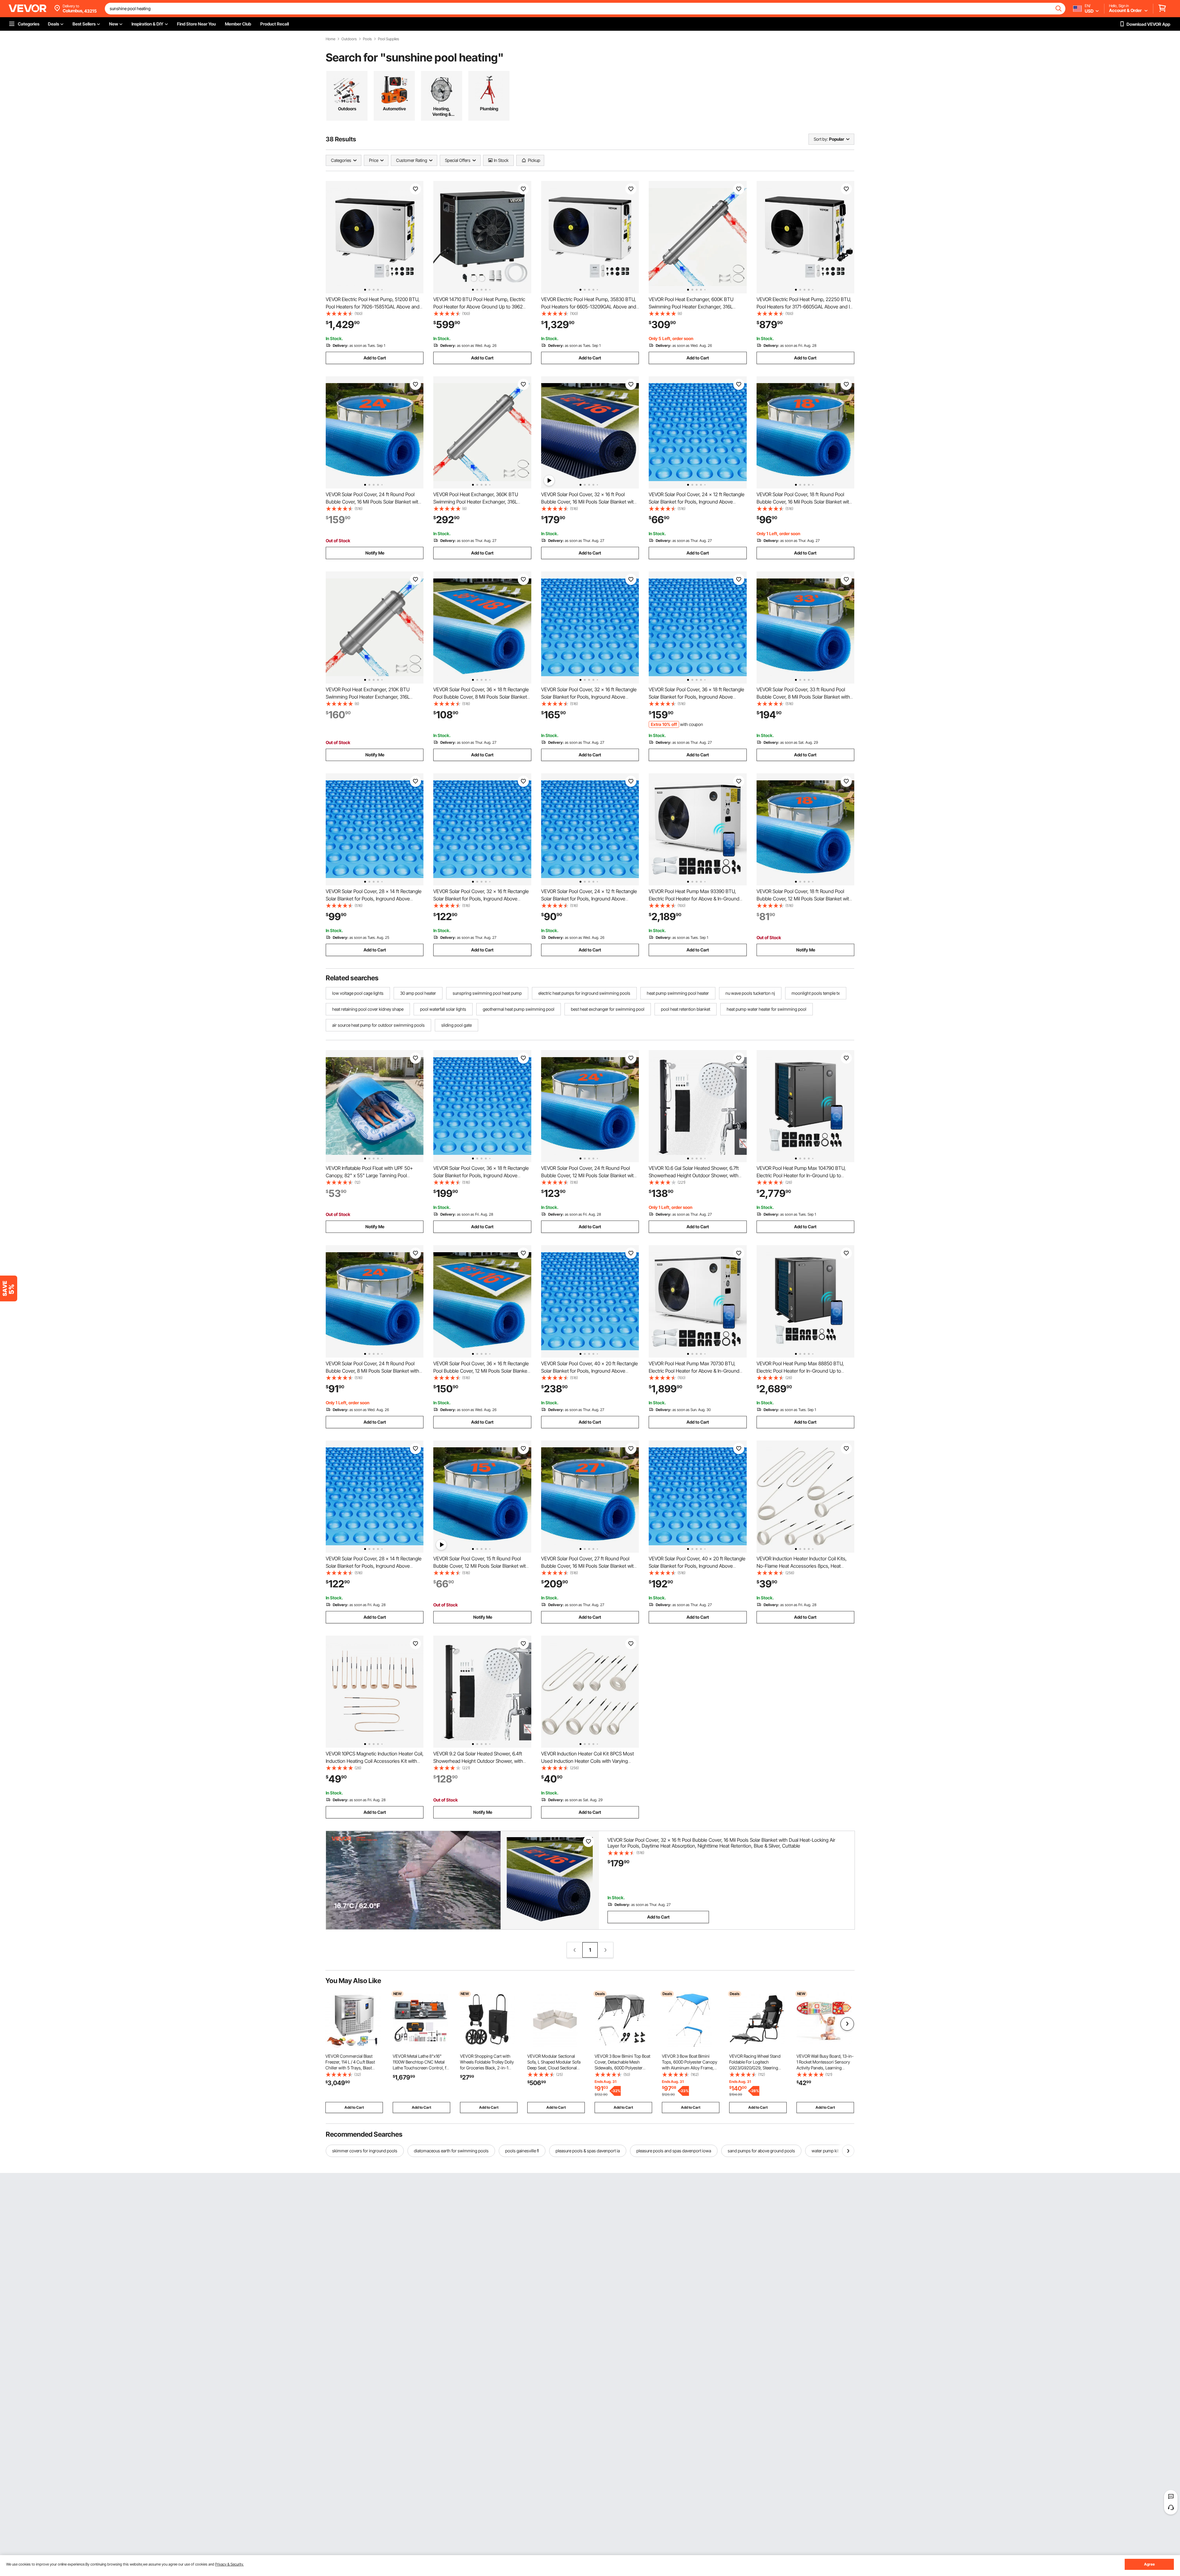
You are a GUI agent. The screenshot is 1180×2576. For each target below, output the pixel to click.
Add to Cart (375, 358)
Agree (1149, 2564)
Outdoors (349, 39)
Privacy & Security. (229, 2564)
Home (330, 39)
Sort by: (821, 139)
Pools (367, 39)
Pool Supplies (389, 39)
